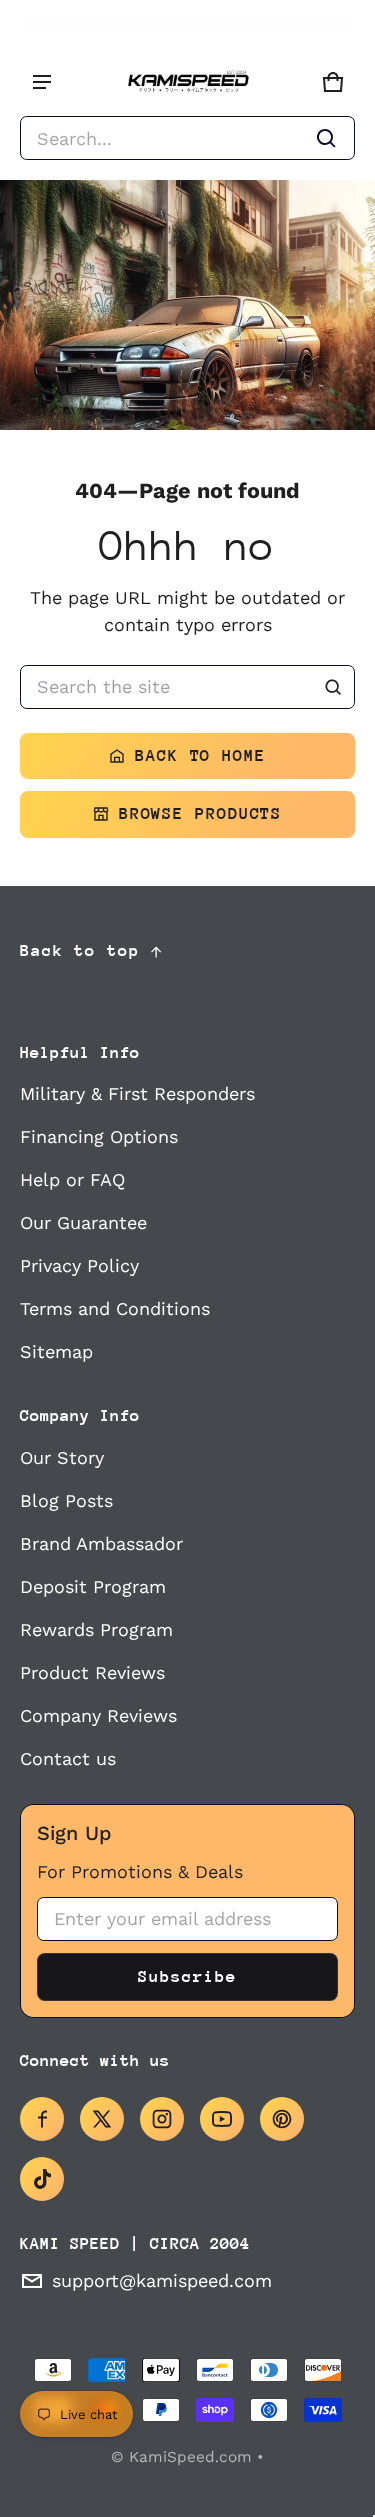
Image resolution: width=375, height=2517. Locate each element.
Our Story (62, 1457)
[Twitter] (102, 2119)
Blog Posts (66, 1500)
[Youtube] (222, 2119)
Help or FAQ (72, 1179)
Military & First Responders (137, 1093)
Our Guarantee (83, 1222)
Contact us (68, 1758)
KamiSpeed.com (190, 2457)
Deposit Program (93, 1586)
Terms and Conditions (115, 1308)
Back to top (80, 950)
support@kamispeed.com (162, 2280)
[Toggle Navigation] (42, 82)
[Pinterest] (282, 2119)
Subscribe (187, 1976)
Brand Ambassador (101, 1543)
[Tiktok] (42, 2179)
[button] (187, 138)
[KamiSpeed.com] (188, 82)
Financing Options (99, 1136)
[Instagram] (162, 2119)
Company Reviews (98, 1715)
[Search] (333, 687)
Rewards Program (96, 1629)
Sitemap (56, 1351)
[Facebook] (42, 2119)
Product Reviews (92, 1672)
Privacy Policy (79, 1265)
